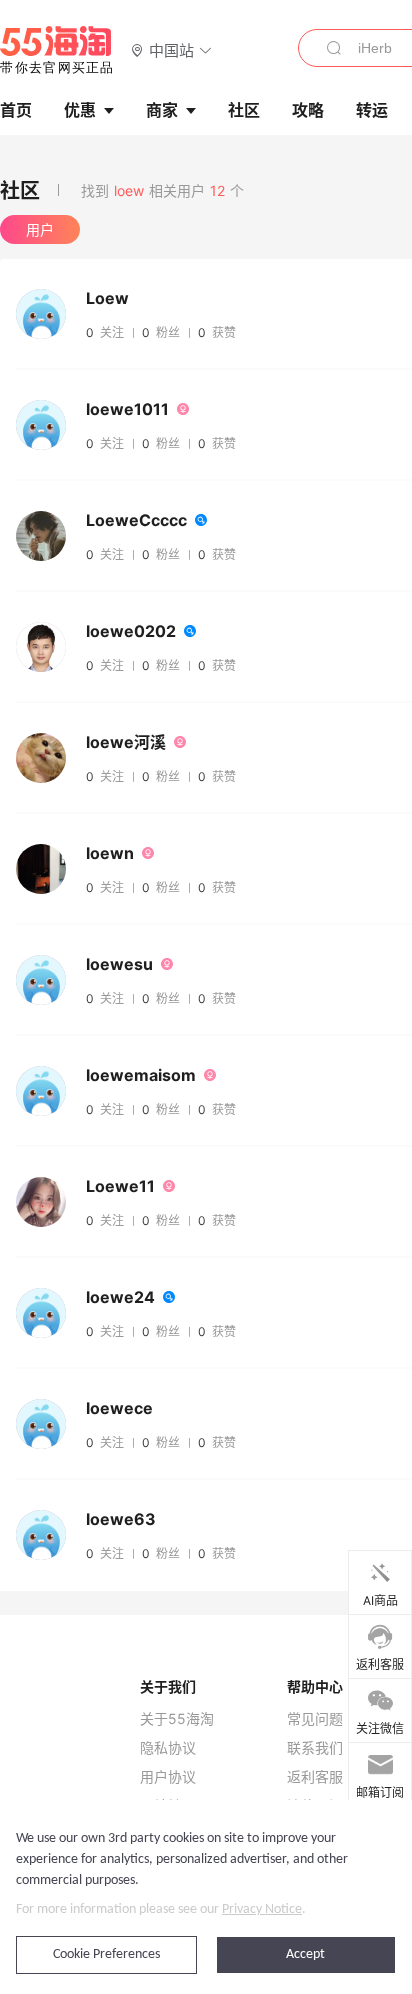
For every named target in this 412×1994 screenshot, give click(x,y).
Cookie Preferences (106, 1954)
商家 (162, 110)
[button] (171, 49)
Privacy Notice (262, 1909)
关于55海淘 (177, 1719)
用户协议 (168, 1777)
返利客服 (315, 1777)
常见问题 (315, 1719)
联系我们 (315, 1748)
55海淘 (57, 50)
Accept (305, 1954)
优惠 (80, 110)
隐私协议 (168, 1748)
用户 (40, 229)
